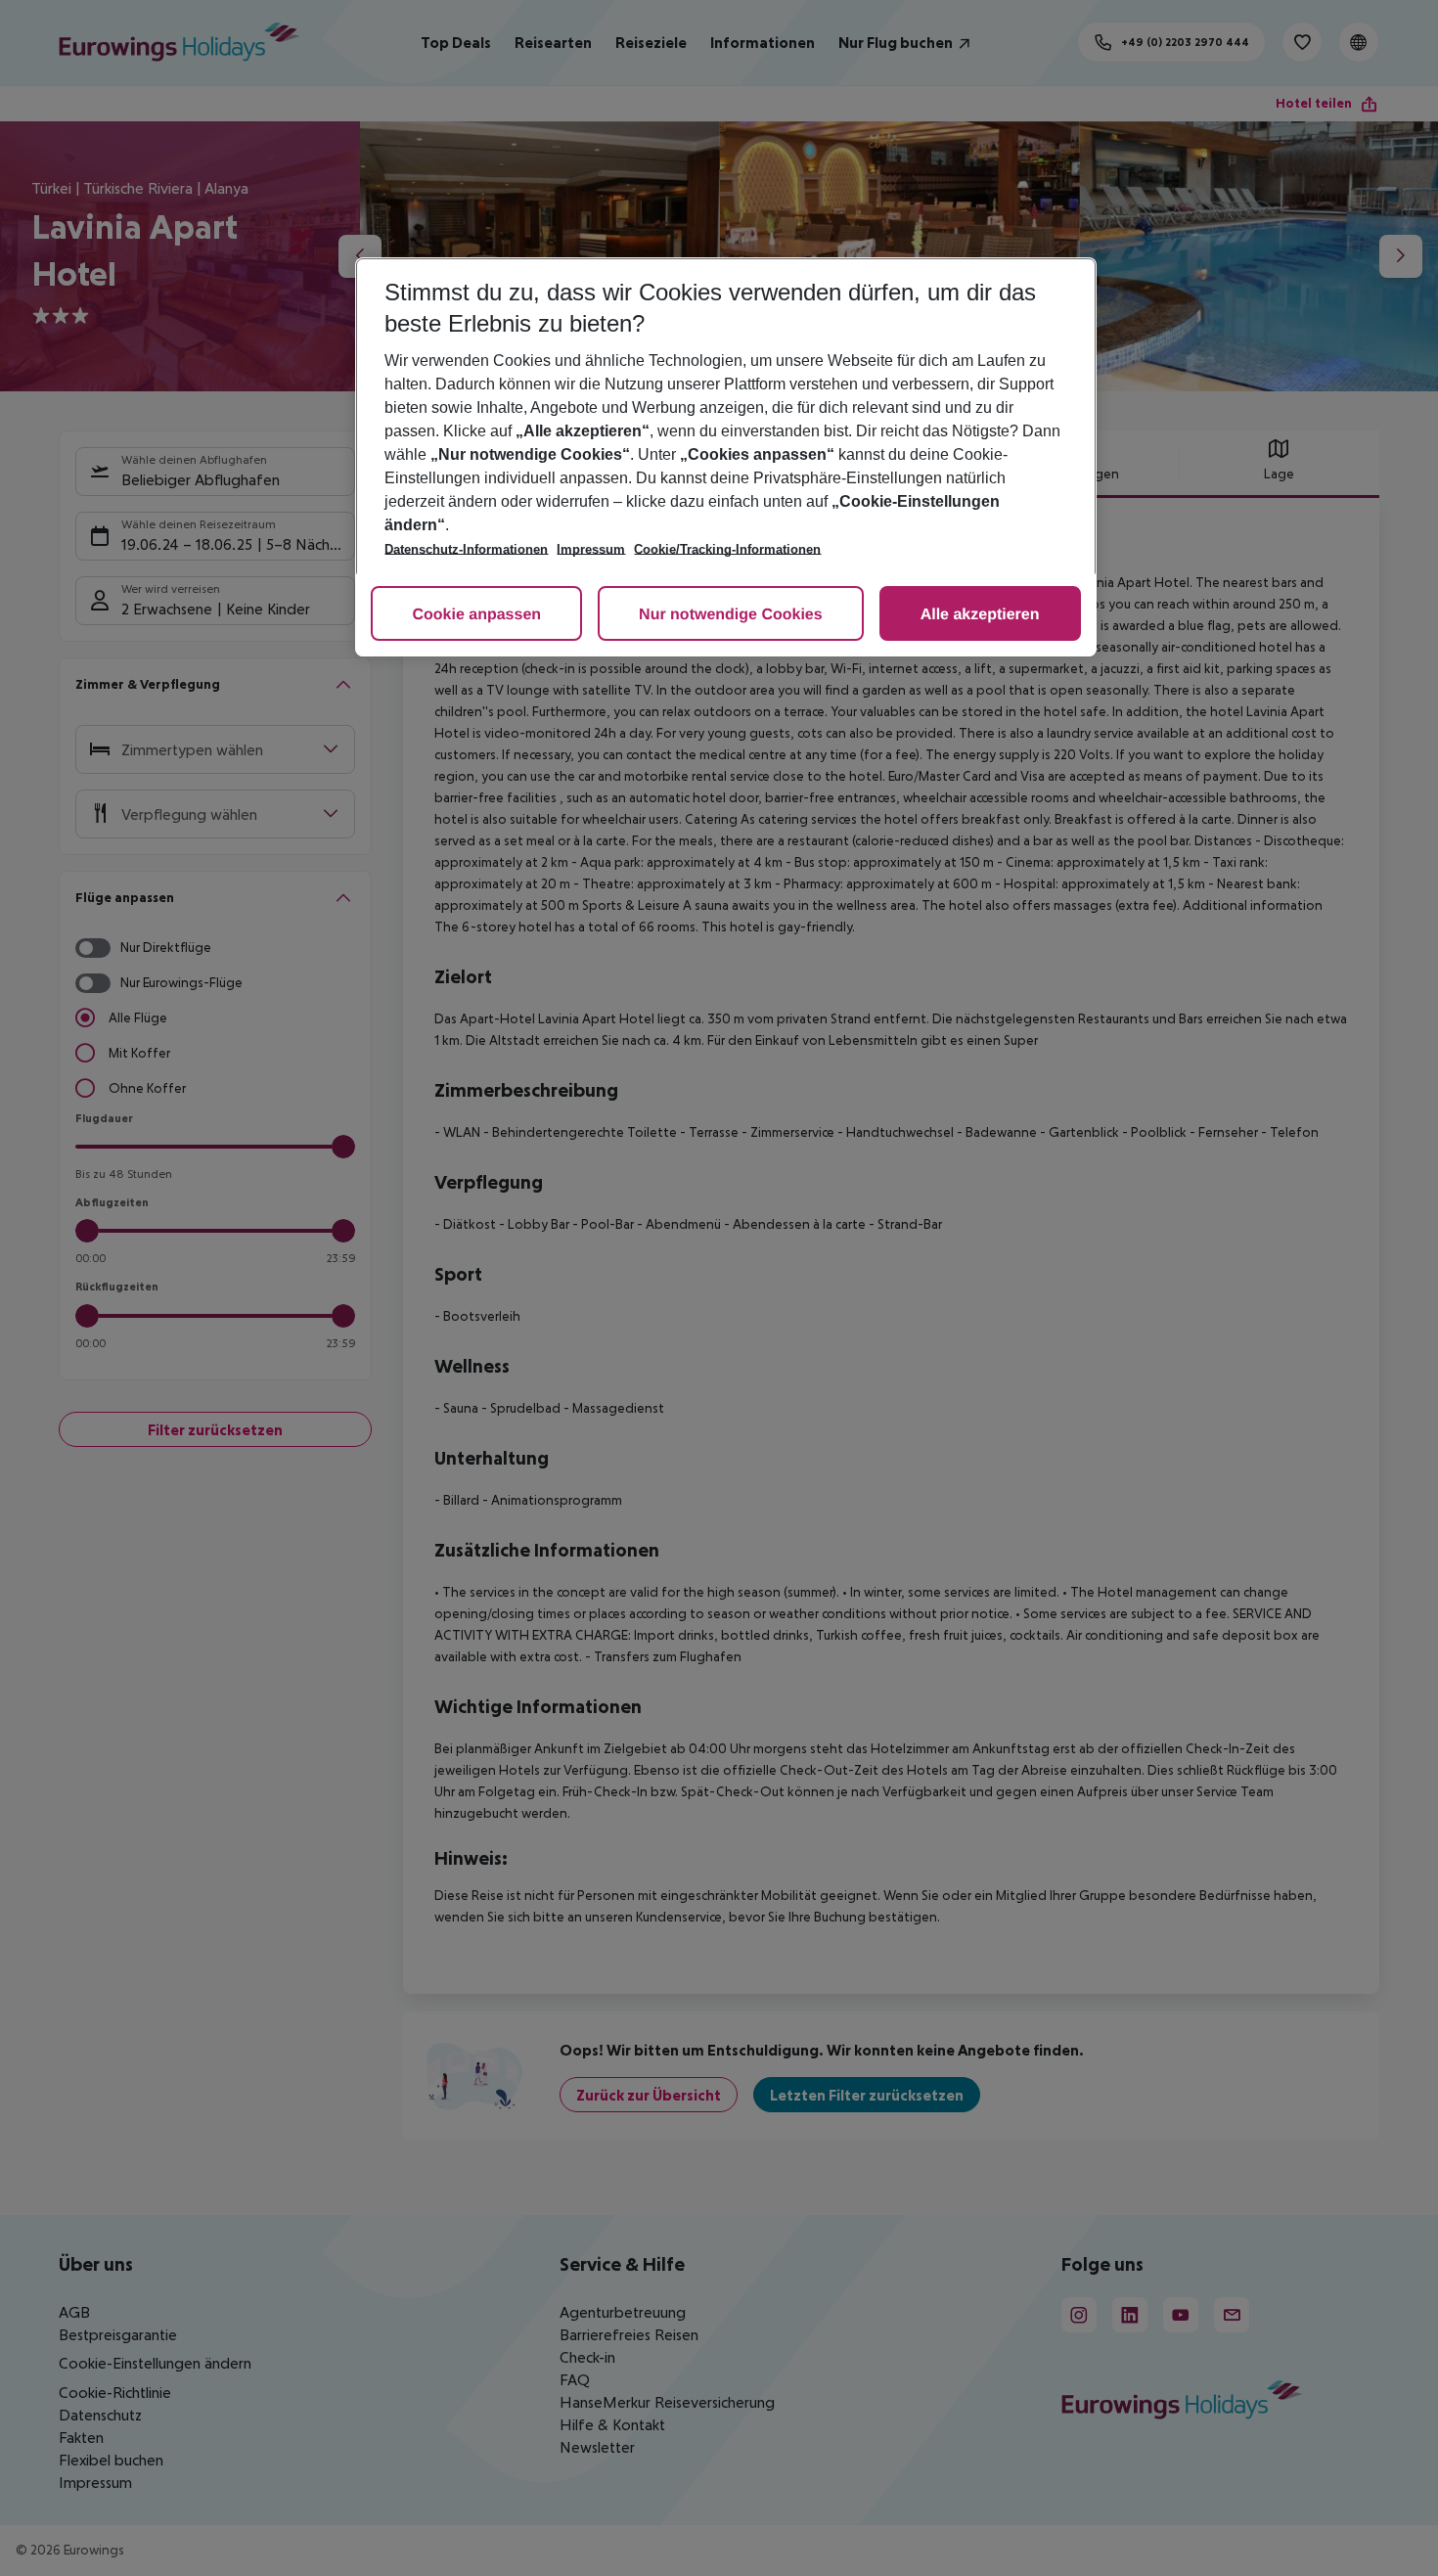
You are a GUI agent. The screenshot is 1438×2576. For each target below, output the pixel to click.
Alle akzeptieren (980, 615)
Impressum (591, 549)
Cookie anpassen (476, 615)
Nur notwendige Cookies (731, 615)
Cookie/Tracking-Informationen (727, 549)
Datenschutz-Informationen (466, 549)
